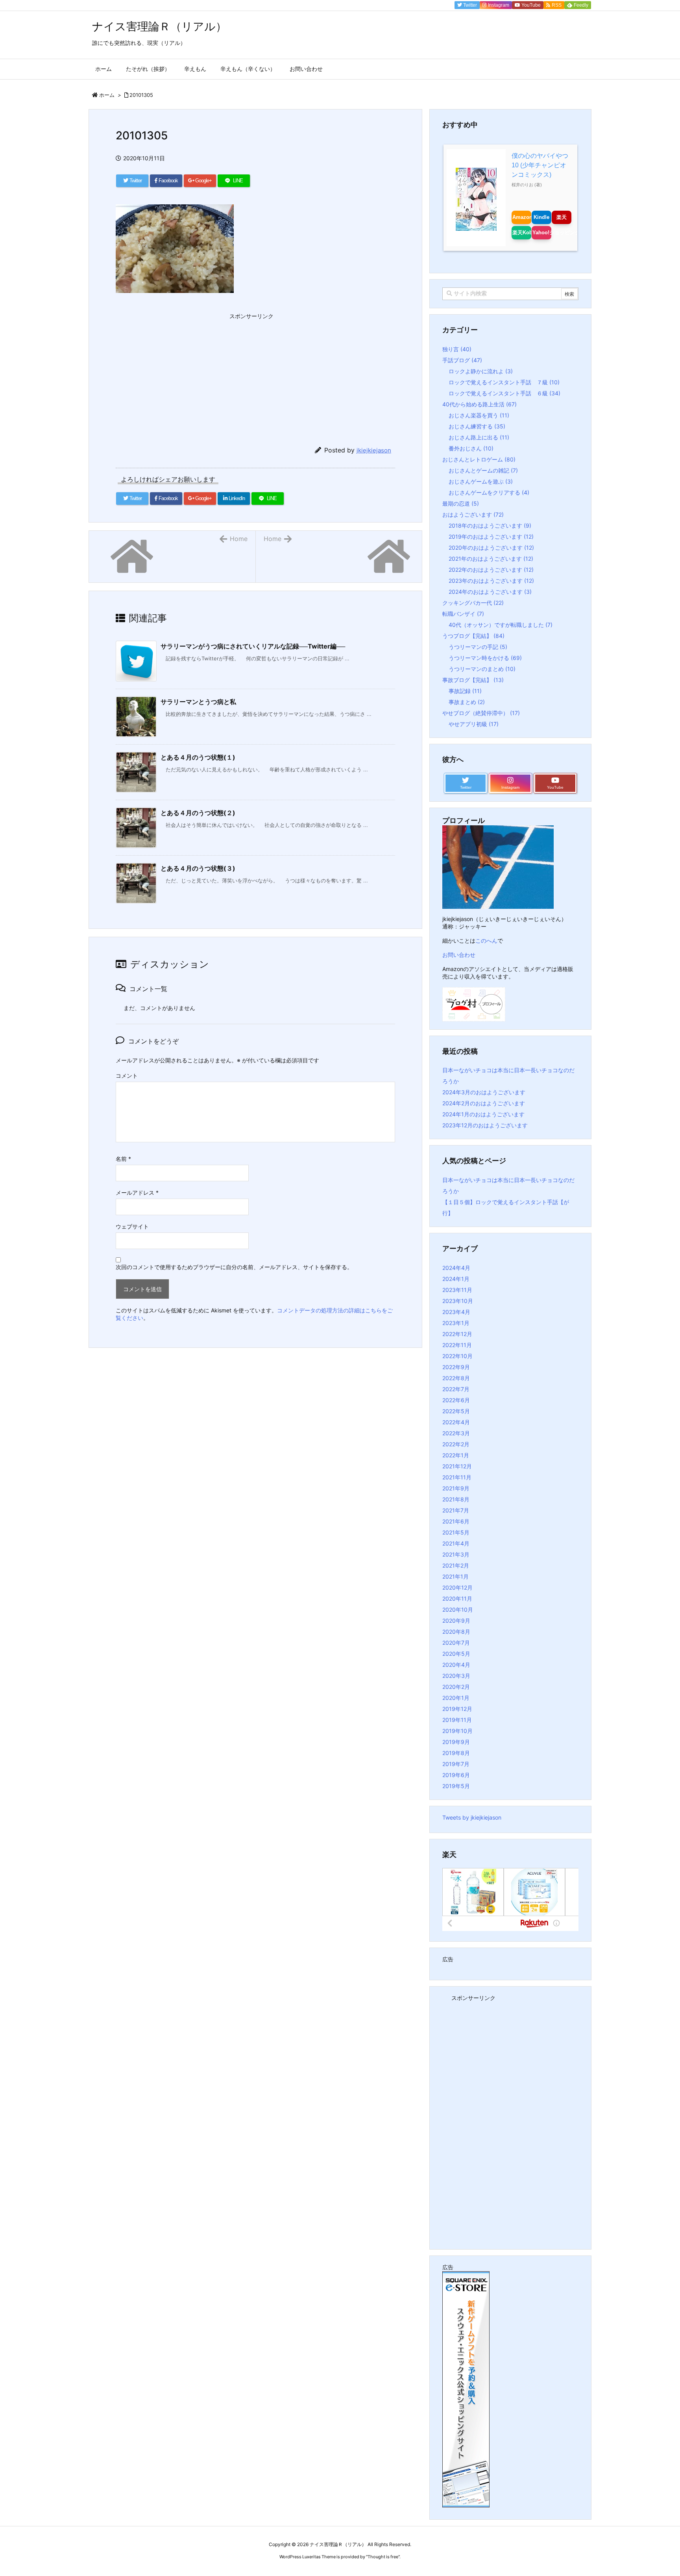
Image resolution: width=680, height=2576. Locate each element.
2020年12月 (457, 1587)
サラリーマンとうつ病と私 (198, 702)
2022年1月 (456, 1455)
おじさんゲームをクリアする (489, 492)
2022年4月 (456, 1422)
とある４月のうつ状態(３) (198, 868)
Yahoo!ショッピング (542, 233)
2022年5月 (456, 1411)
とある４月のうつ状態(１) (198, 757)
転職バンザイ (463, 614)
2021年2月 (456, 1565)
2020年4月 (456, 1665)
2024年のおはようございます (490, 592)
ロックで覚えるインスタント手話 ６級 (504, 393)
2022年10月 (457, 1356)
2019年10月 (457, 1731)
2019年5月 (456, 1786)
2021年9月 (456, 1488)
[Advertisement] (175, 372)
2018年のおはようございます (490, 525)
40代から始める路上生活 (480, 404)
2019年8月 (456, 1753)
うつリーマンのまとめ (482, 669)
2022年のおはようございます (491, 570)
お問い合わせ (459, 955)
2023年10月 (458, 1301)
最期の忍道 (461, 503)
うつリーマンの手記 (478, 647)
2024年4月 (456, 1268)
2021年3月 (456, 1554)
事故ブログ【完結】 (473, 680)
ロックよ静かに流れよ (481, 371)
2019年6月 (456, 1775)
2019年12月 (457, 1709)
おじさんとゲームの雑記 (483, 470)
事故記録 (465, 691)
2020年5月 (456, 1654)
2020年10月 (458, 1610)
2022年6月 (456, 1400)
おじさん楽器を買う (479, 415)
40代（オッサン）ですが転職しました (501, 625)
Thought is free (383, 2557)
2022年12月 (457, 1334)
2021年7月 (456, 1510)
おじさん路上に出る (479, 437)
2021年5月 (456, 1532)
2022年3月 (456, 1433)
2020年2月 (456, 1687)
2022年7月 (456, 1389)
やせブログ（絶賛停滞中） (481, 713)
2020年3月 (456, 1676)
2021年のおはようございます (491, 559)
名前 (123, 1159)
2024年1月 (456, 1279)
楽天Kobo (522, 233)
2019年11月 (457, 1720)
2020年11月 (457, 1598)
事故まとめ (467, 702)
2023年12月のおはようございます (485, 1125)
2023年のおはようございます (491, 581)
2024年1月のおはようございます (483, 1114)
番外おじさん (471, 448)
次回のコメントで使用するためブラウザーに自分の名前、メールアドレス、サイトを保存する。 (234, 1267)
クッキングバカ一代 (473, 603)
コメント (127, 1076)
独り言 (457, 349)
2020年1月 (456, 1698)
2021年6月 (456, 1521)
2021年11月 (457, 1477)
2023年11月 (457, 1290)
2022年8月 (456, 1378)
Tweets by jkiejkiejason (472, 1817)
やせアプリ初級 (474, 724)
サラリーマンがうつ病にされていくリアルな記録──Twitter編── (253, 646)
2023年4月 (456, 1312)
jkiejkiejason (374, 450)
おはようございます (473, 514)
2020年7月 (456, 1643)
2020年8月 (456, 1632)
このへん (486, 941)
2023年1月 (456, 1323)
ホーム (107, 95)
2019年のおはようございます (491, 537)
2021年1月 (455, 1576)
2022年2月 (456, 1444)
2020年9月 (456, 1621)
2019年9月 (456, 1742)
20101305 (141, 95)
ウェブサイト (132, 1226)
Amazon (522, 217)
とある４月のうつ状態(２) (198, 813)
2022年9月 (456, 1367)
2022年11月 (457, 1345)
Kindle (541, 217)
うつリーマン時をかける (485, 658)
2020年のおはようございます (491, 548)
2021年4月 (456, 1543)
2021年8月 (456, 1499)
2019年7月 (456, 1764)
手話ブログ (462, 360)
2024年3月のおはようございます (484, 1092)
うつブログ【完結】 (473, 636)
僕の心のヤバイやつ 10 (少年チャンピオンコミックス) (540, 165)
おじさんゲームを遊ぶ (481, 481)
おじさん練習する (477, 426)
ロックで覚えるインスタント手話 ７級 (504, 382)
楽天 (562, 217)
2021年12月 (457, 1466)
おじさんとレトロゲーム (479, 459)
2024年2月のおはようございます (484, 1103)
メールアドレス (137, 1193)
